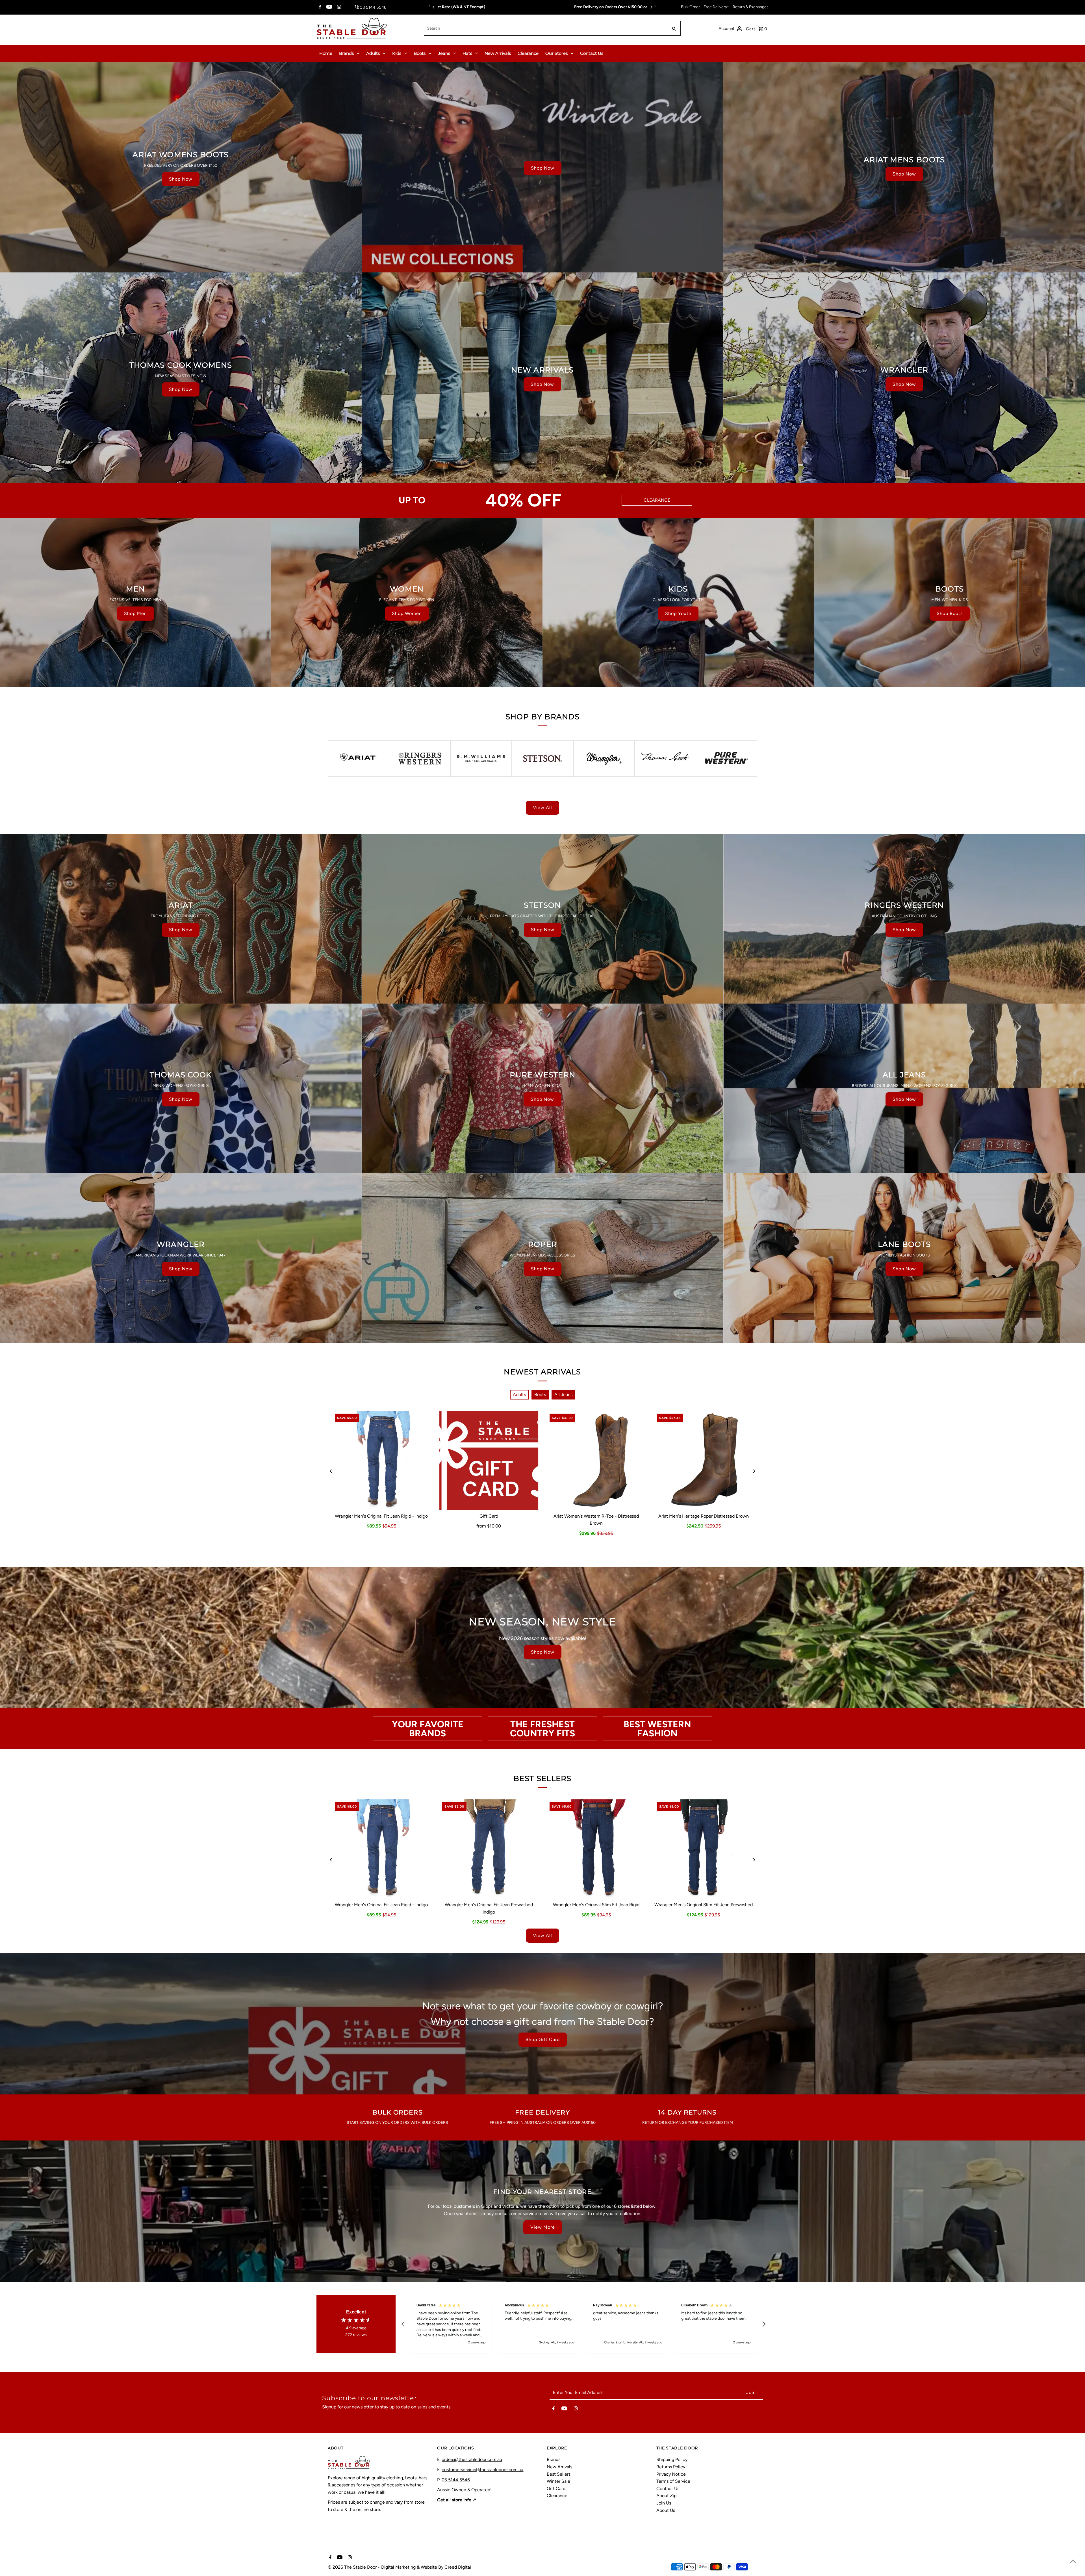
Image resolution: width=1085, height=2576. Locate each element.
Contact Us (592, 53)
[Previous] (434, 7)
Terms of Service (673, 2481)
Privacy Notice (671, 2474)
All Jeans (563, 1395)
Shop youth (678, 613)
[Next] (651, 7)
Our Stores (556, 53)
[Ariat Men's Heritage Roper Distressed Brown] (704, 1460)
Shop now (181, 179)
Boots (420, 53)
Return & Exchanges (751, 7)
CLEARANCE (657, 500)
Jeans (444, 53)
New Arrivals (498, 53)
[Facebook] (319, 7)
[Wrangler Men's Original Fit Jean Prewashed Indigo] (489, 1849)
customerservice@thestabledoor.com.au (482, 2470)
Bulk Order (690, 7)
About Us (666, 2510)
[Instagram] (338, 7)
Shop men (135, 613)
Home (326, 53)
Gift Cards (557, 2489)
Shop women (407, 613)
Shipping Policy (672, 2459)
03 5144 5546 (456, 2480)
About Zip (666, 2496)
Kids (397, 53)
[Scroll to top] (1073, 2561)
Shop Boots (950, 613)
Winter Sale (558, 2481)
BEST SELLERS (542, 1778)
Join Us (664, 2503)
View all (542, 808)
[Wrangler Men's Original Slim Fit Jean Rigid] (596, 1849)
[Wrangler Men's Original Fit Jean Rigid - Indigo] (381, 1460)
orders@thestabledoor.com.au (472, 2459)
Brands (346, 53)
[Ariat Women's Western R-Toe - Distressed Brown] (596, 1460)
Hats (467, 53)
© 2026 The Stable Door (353, 2567)
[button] (403, 2324)
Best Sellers (559, 2474)
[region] (583, 2324)
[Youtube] (328, 7)
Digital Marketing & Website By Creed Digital (426, 2567)
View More (543, 2227)
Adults (373, 53)
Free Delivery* (716, 7)
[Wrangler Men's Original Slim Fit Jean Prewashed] (704, 1849)
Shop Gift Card (543, 2039)
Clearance (528, 53)
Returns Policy (671, 2467)
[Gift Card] (489, 1460)
